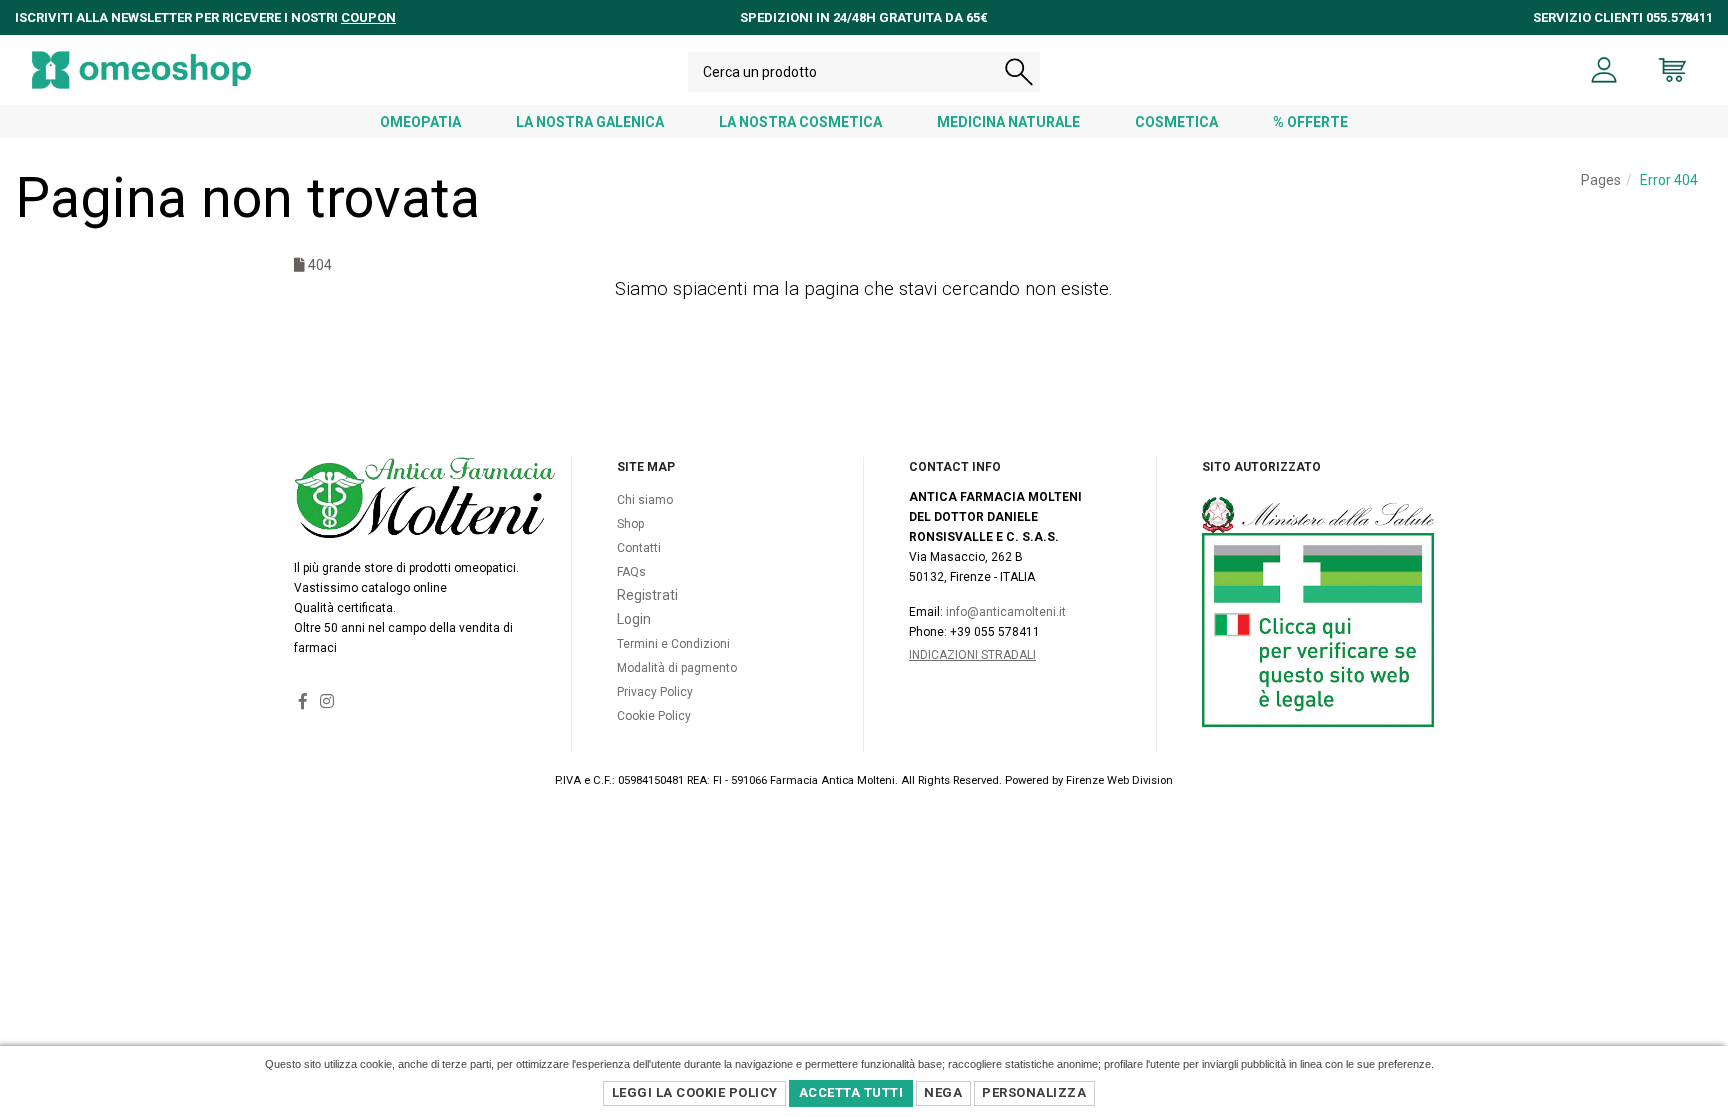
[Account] (1604, 70)
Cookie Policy (654, 716)
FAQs (631, 572)
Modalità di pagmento (677, 668)
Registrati (647, 595)
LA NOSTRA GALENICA (590, 122)
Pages (1601, 180)
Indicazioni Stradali (972, 655)
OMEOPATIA (420, 122)
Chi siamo (645, 500)
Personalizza (1034, 1092)
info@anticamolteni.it (1006, 612)
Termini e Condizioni (673, 644)
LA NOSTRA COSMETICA (800, 122)
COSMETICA (1176, 122)
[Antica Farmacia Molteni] (141, 70)
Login (634, 619)
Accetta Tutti (851, 1092)
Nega (943, 1092)
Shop (630, 524)
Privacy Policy (655, 692)
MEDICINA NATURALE (1008, 122)
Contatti (639, 548)
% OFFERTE (1310, 122)
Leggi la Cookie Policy (695, 1092)
